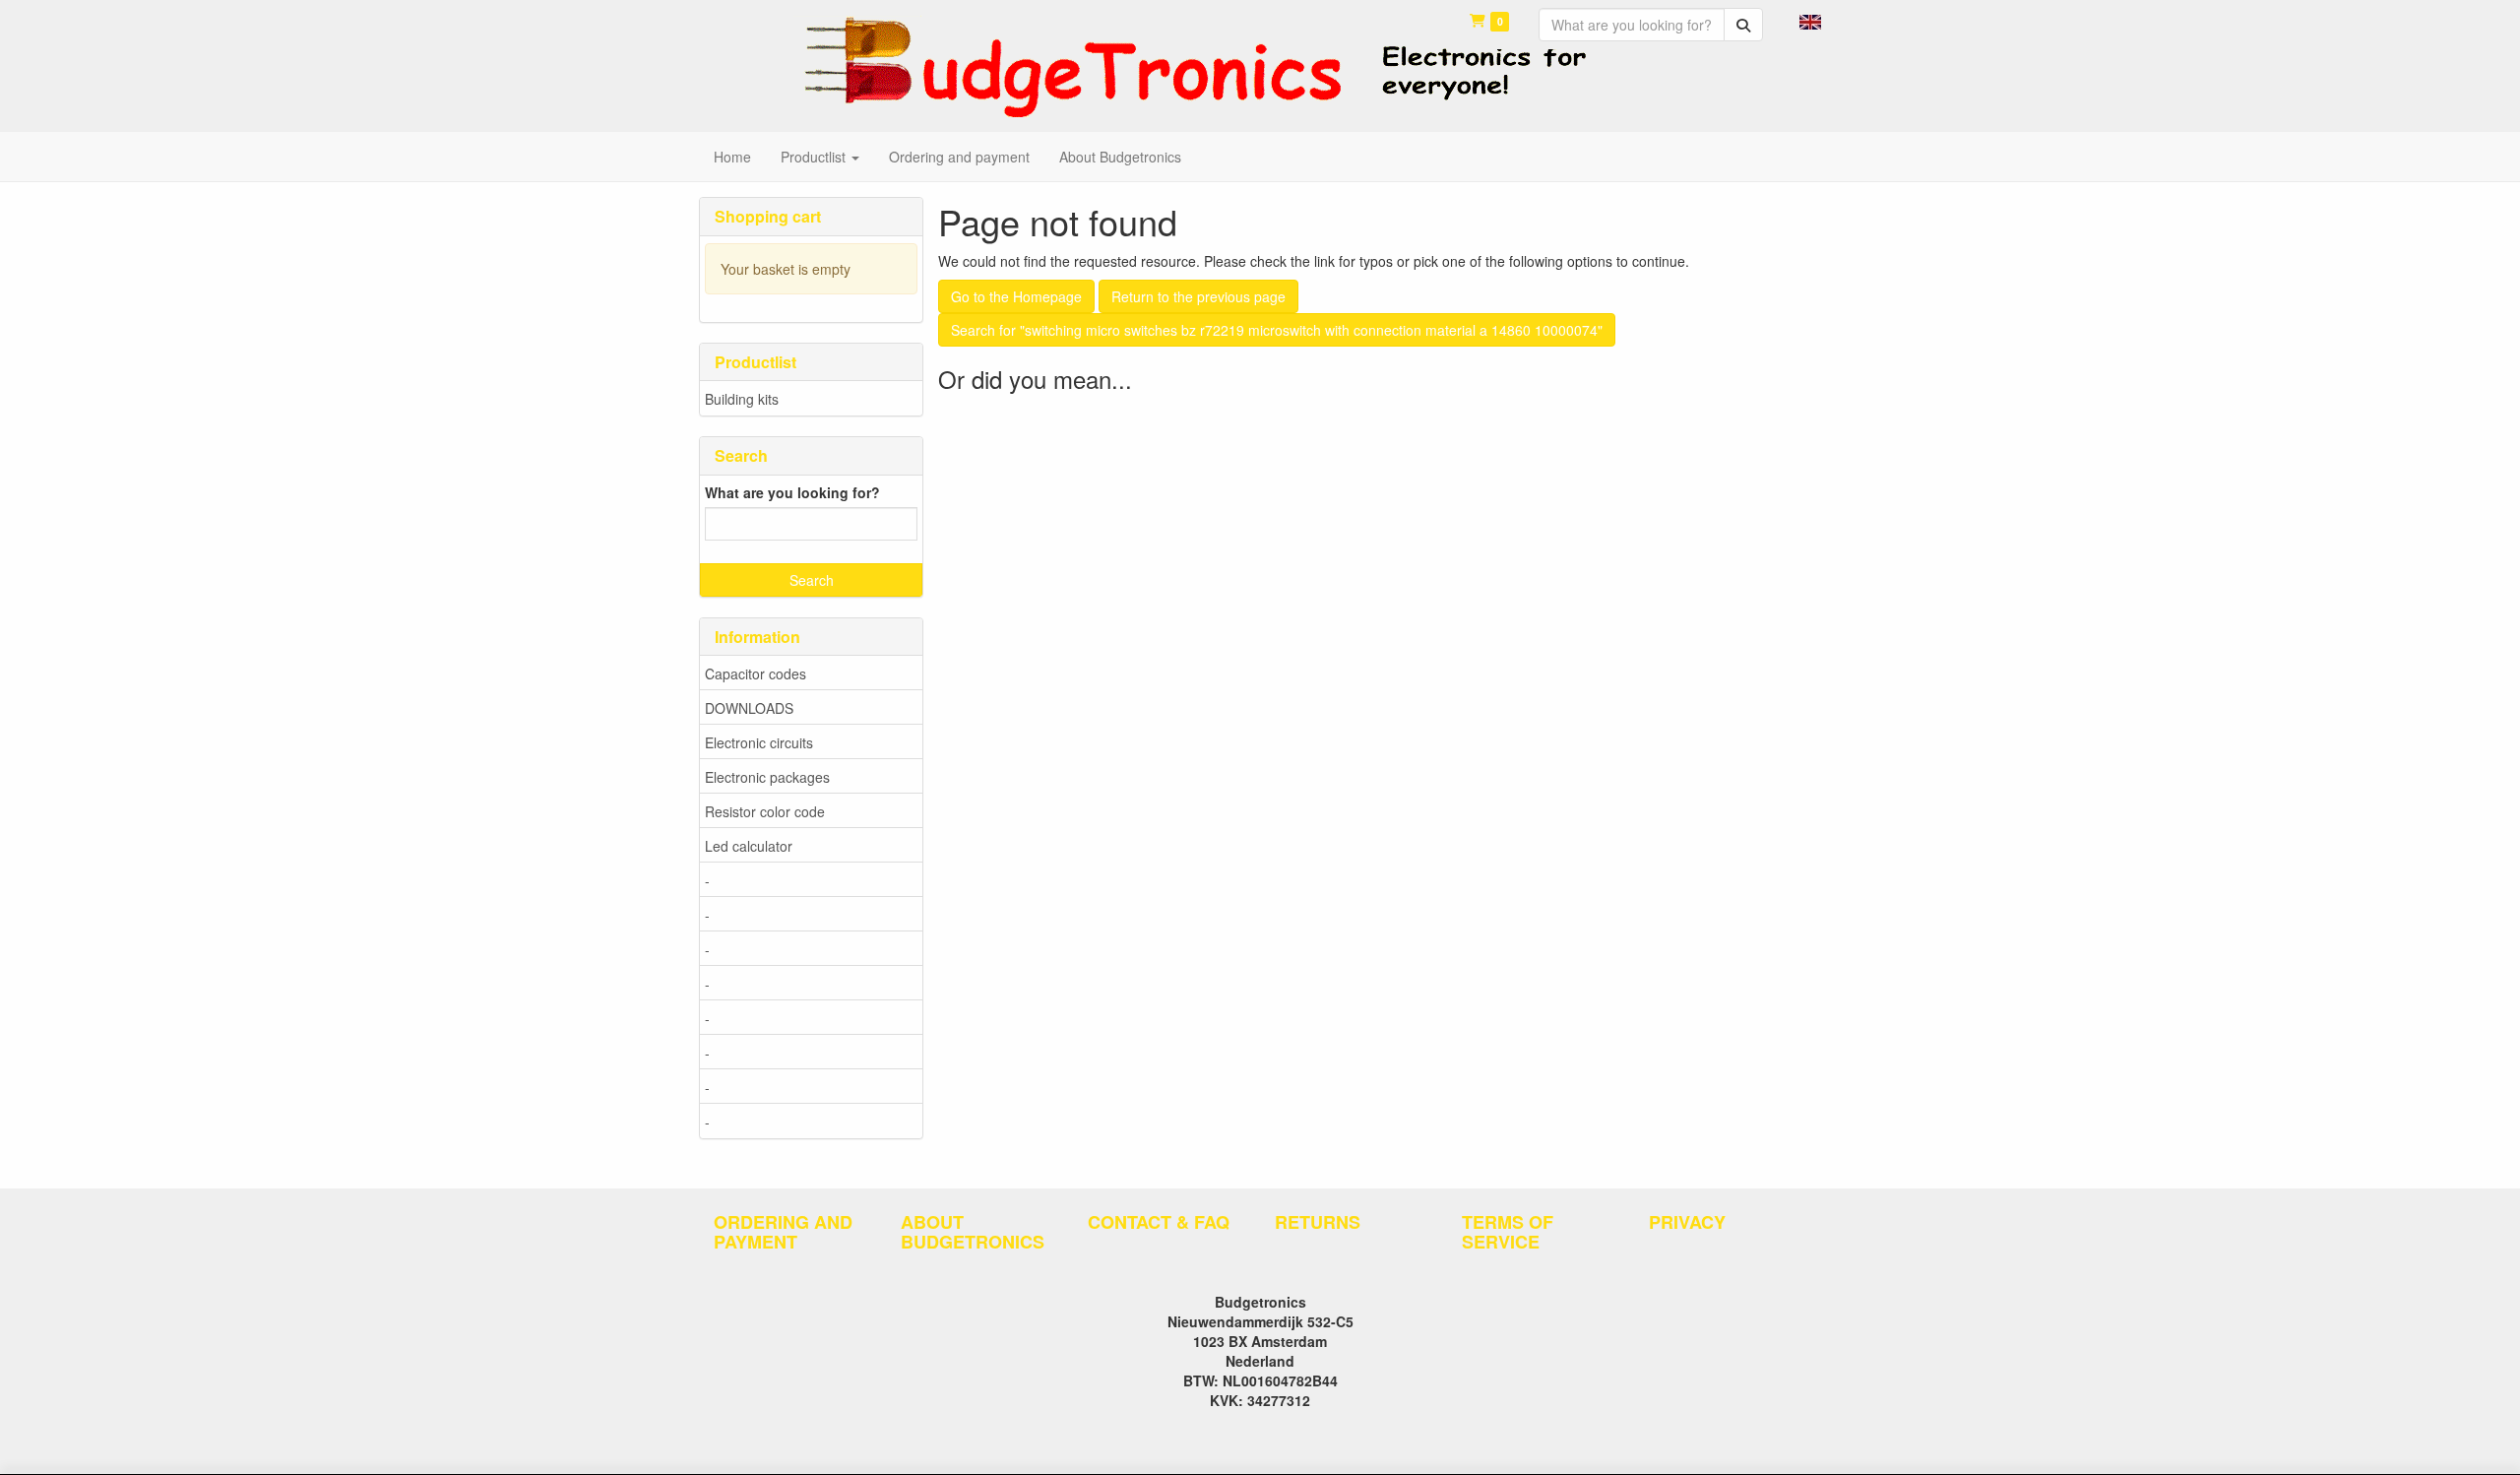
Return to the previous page (1198, 296)
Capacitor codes (756, 673)
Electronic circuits (759, 742)
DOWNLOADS (749, 708)
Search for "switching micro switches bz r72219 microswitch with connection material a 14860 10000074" (1277, 330)
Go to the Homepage (1016, 296)
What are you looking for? (792, 492)
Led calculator (749, 846)
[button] (1810, 20)
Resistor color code (765, 811)
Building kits (742, 399)
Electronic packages (767, 777)
